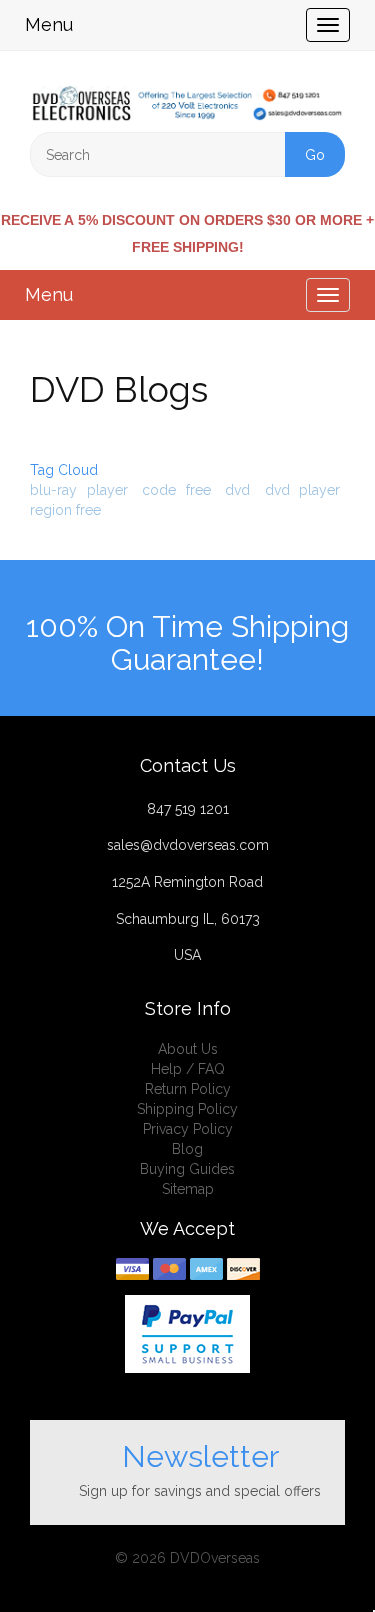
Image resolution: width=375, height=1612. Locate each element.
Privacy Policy (188, 1129)
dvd (237, 490)
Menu (49, 24)
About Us (188, 1049)
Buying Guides (187, 1169)
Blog (187, 1149)
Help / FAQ (188, 1069)
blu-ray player (79, 490)
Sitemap (188, 1189)
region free (65, 510)
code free (176, 490)
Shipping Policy (187, 1109)
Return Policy (188, 1089)
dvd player (303, 490)
